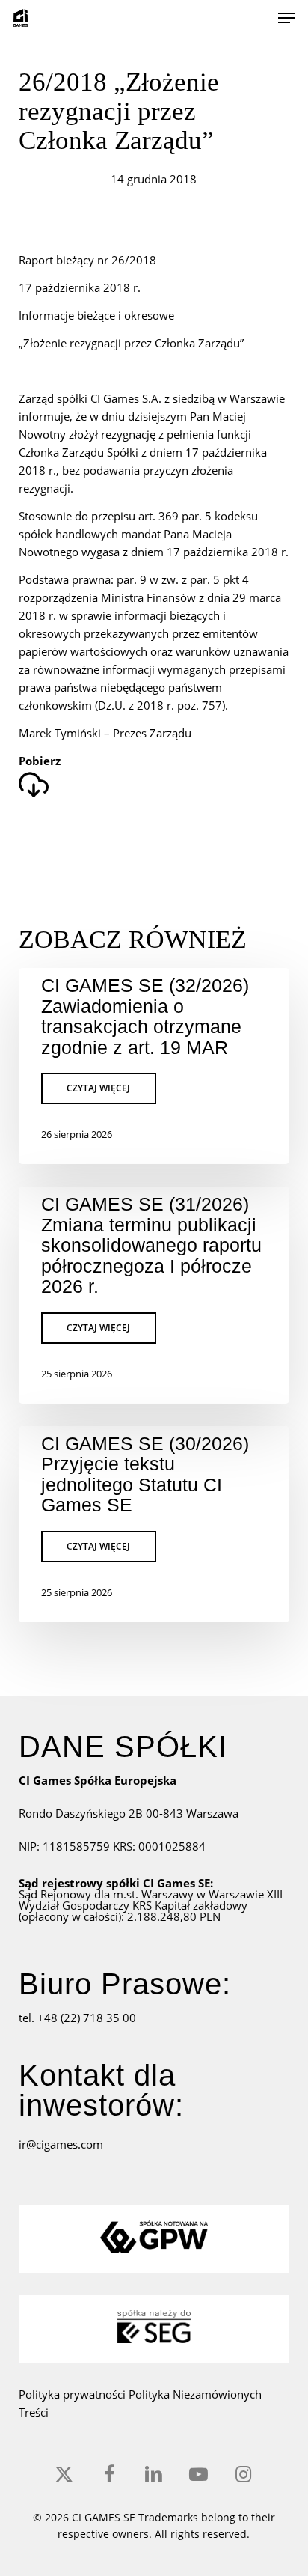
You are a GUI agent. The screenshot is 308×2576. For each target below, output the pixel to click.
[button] (286, 18)
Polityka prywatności (74, 2394)
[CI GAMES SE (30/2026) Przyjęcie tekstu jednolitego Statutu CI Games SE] (154, 1524)
